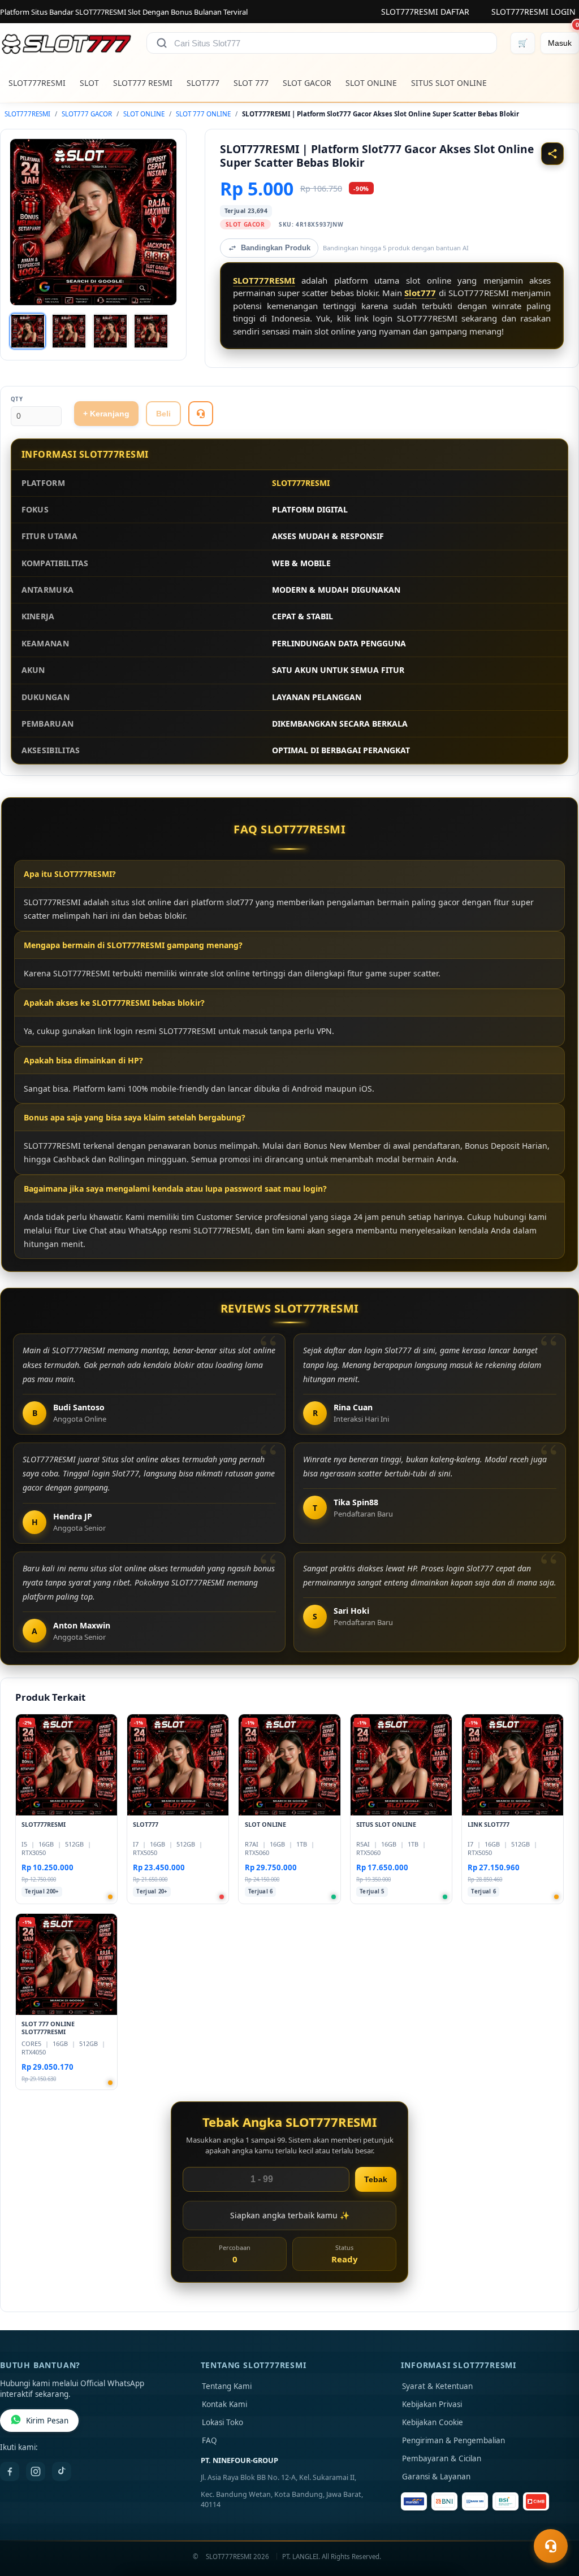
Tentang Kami (227, 2386)
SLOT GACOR (307, 83)
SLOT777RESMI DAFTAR (425, 12)
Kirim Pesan (47, 2421)
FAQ (209, 2440)
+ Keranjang (106, 414)
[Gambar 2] (69, 331)
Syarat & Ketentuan (437, 2386)
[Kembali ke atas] (554, 2518)
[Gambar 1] (28, 331)
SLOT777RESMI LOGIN (533, 12)
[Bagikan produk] (552, 154)
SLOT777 (203, 83)
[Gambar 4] (151, 331)
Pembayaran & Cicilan (442, 2458)
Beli (163, 414)
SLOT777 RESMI (143, 83)
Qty (17, 399)
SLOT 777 (251, 83)
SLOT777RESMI (37, 83)
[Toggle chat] (551, 2546)
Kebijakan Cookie (433, 2422)
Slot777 (420, 293)
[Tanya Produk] (201, 414)
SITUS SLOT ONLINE (449, 83)
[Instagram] (36, 2471)
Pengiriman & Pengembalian (453, 2440)
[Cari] (162, 43)
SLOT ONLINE (371, 83)
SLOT (89, 83)
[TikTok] (62, 2471)
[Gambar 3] (110, 331)
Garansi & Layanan (436, 2477)
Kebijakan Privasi (432, 2404)
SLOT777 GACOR (87, 114)
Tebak (376, 2179)
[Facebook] (10, 2471)
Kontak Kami (224, 2404)
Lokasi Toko (222, 2422)
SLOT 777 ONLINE (203, 114)
